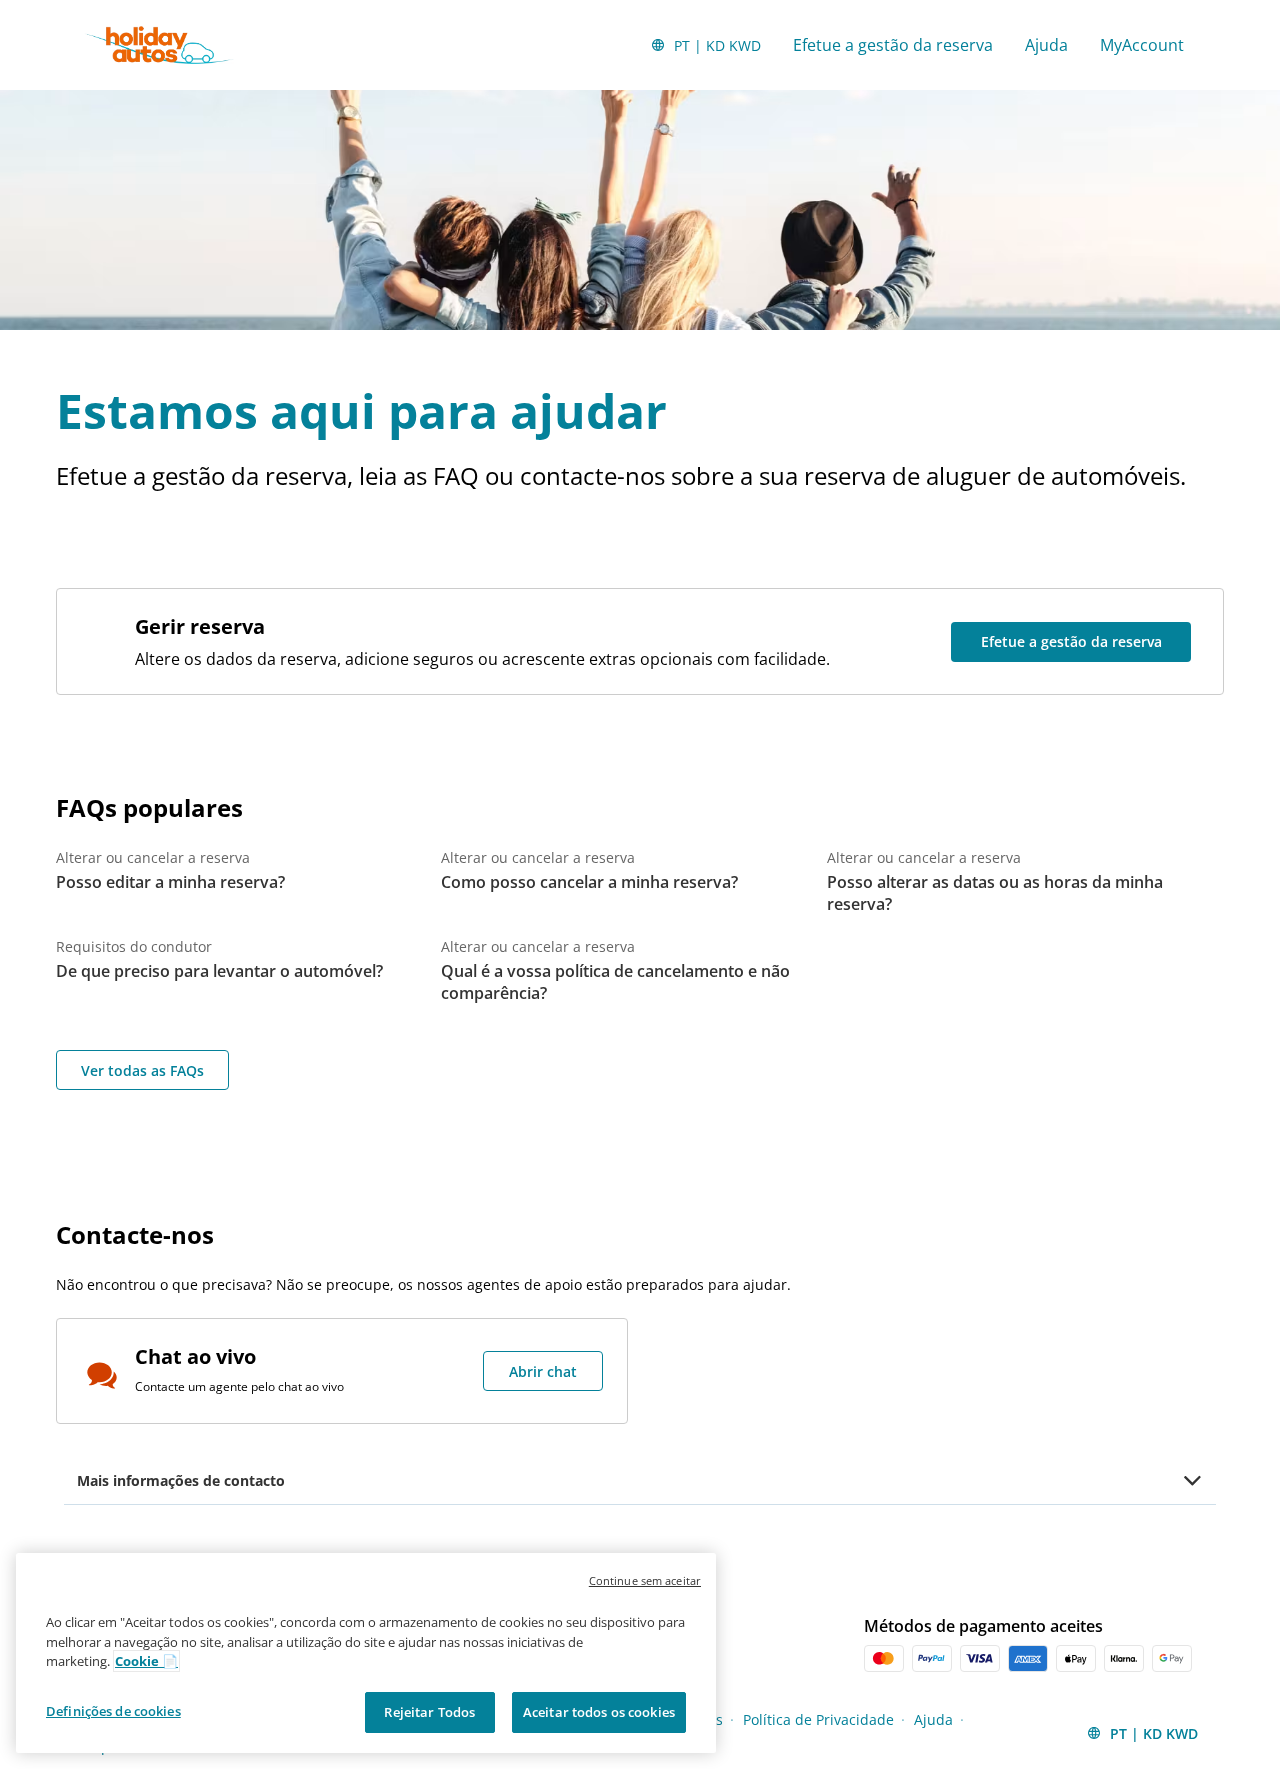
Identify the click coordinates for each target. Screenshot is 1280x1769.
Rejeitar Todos (429, 1711)
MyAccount (1142, 45)
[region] (366, 1653)
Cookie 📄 (146, 1661)
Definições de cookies (113, 1710)
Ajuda (1046, 45)
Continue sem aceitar (645, 1580)
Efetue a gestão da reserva (893, 45)
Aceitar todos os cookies (599, 1711)
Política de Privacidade (818, 1719)
